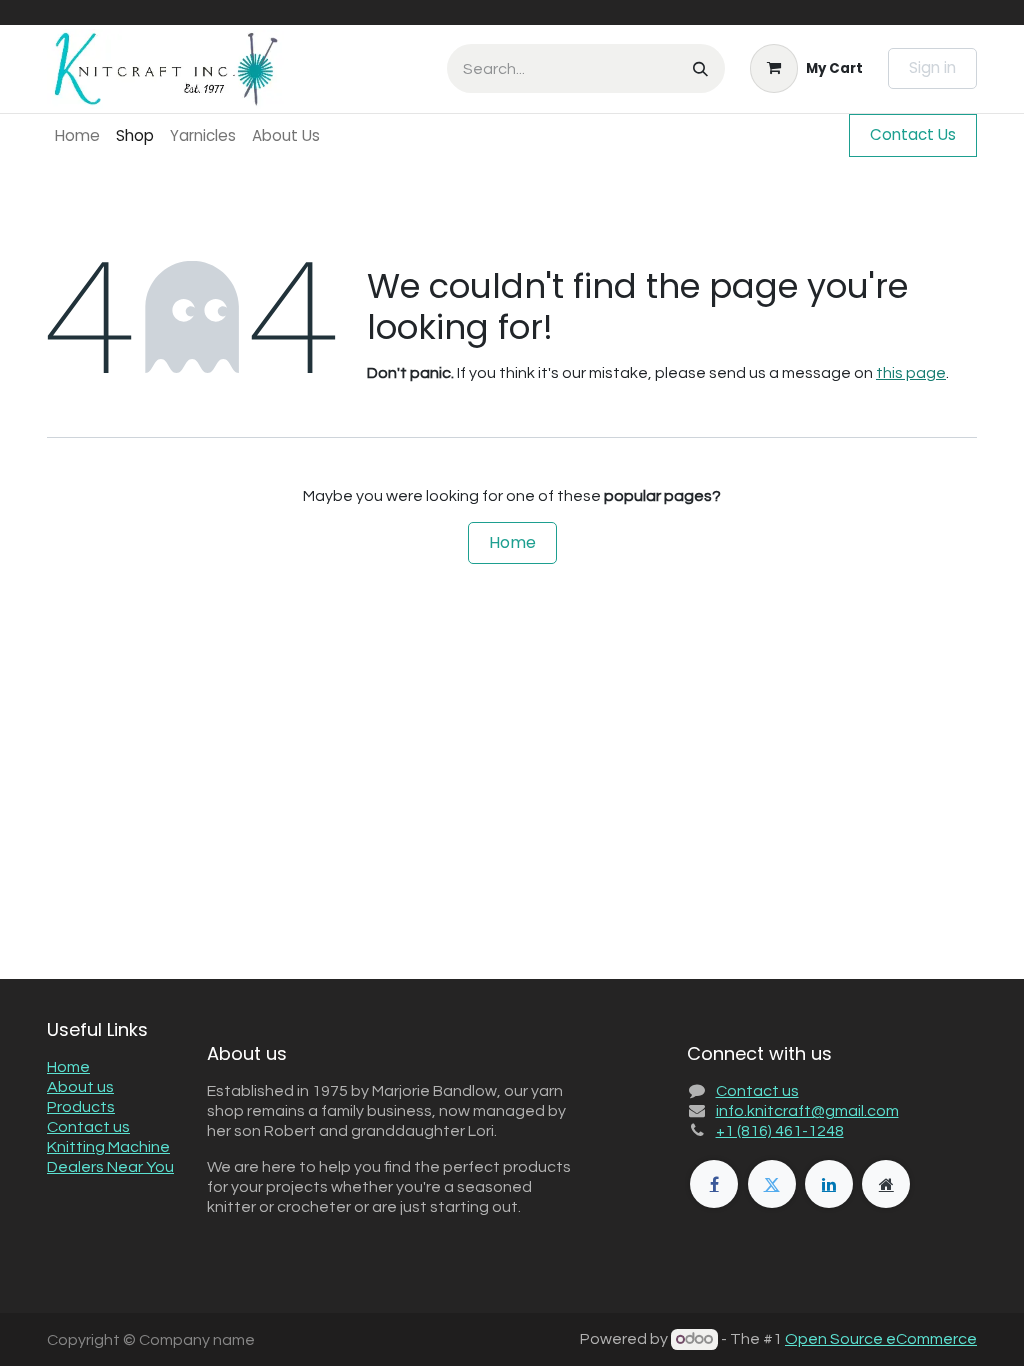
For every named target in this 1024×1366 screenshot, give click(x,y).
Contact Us (913, 134)
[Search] (700, 68)
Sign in (932, 67)
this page (911, 373)
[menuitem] (77, 135)
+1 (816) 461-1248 (780, 1131)
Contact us (88, 1127)
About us (80, 1087)
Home (512, 542)
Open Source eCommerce (881, 1339)
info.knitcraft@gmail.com (807, 1111)
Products (81, 1107)
